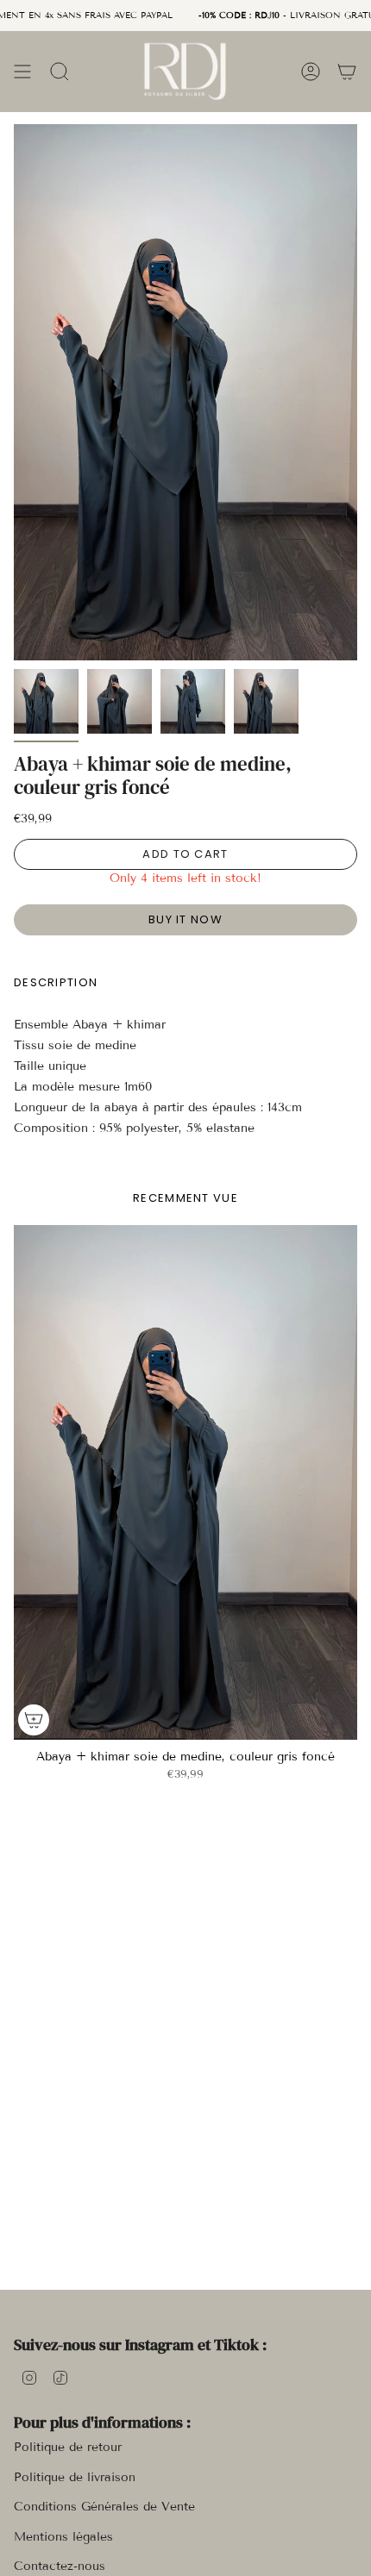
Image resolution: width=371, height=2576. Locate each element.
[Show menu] (22, 71)
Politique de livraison (75, 2477)
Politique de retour (68, 2447)
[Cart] (347, 71)
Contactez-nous (60, 2566)
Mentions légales (63, 2537)
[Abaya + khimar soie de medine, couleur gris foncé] (185, 1482)
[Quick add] (34, 1720)
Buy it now (185, 919)
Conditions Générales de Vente (104, 2507)
